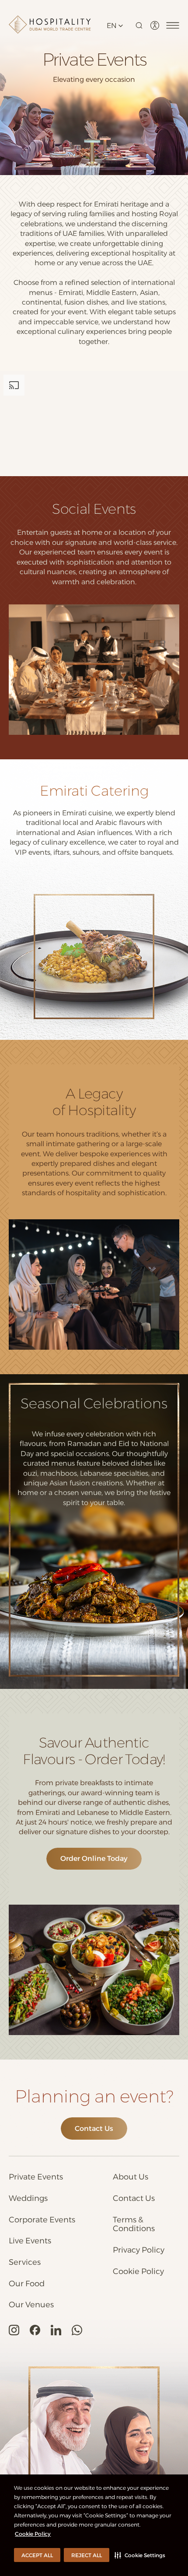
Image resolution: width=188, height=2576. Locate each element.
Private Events (36, 2177)
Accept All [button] (37, 2555)
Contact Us (94, 2129)
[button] (140, 2555)
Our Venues (31, 2305)
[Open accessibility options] (155, 25)
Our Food (27, 2284)
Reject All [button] (87, 2555)
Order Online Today (94, 1858)
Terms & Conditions (134, 2224)
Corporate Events (42, 2220)
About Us (131, 2177)
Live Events (30, 2241)
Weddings (28, 2199)
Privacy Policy (139, 2250)
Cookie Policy (33, 2534)
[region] (94, 424)
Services (25, 2262)
